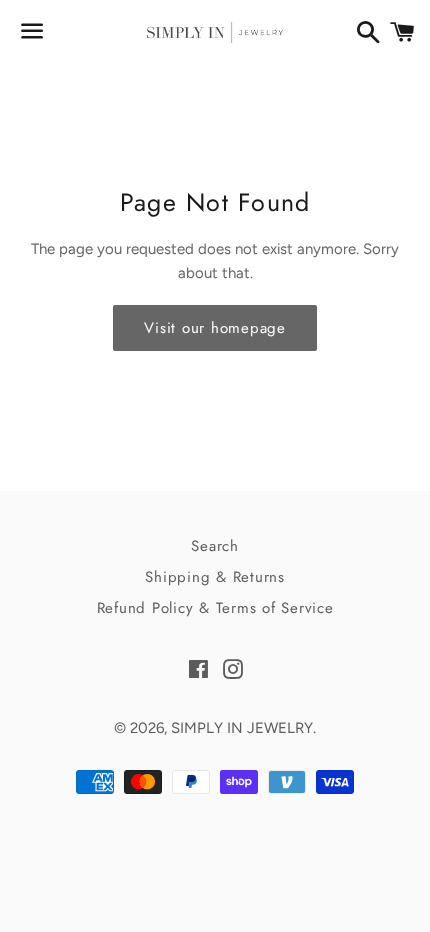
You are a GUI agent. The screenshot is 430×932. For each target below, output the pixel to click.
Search (215, 546)
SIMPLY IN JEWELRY (242, 728)
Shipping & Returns (215, 577)
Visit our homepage (215, 328)
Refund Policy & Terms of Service (215, 608)
